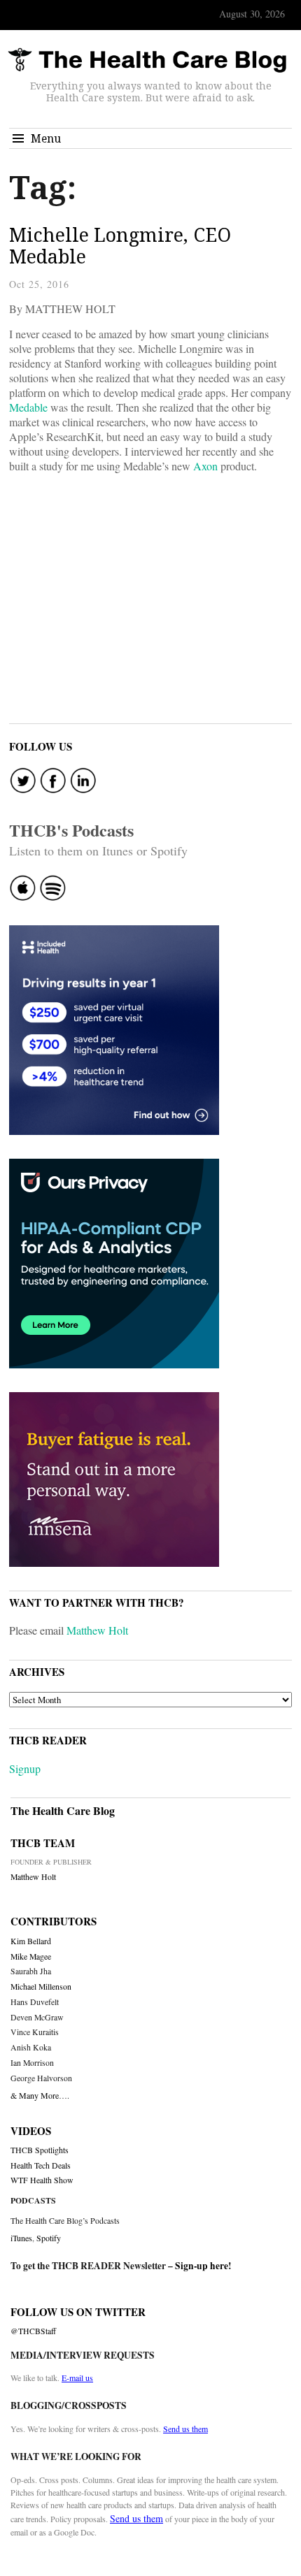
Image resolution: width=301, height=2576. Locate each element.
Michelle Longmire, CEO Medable (120, 246)
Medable (28, 407)
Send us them (185, 2429)
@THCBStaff (33, 2331)
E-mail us (77, 2378)
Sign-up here (202, 2266)
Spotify (49, 2238)
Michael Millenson (41, 1987)
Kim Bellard (31, 1941)
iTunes (21, 2238)
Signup (25, 1768)
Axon (205, 466)
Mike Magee (31, 1956)
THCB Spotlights (40, 2150)
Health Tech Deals (41, 2165)
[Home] (147, 60)
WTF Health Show (42, 2180)
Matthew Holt (97, 1630)
